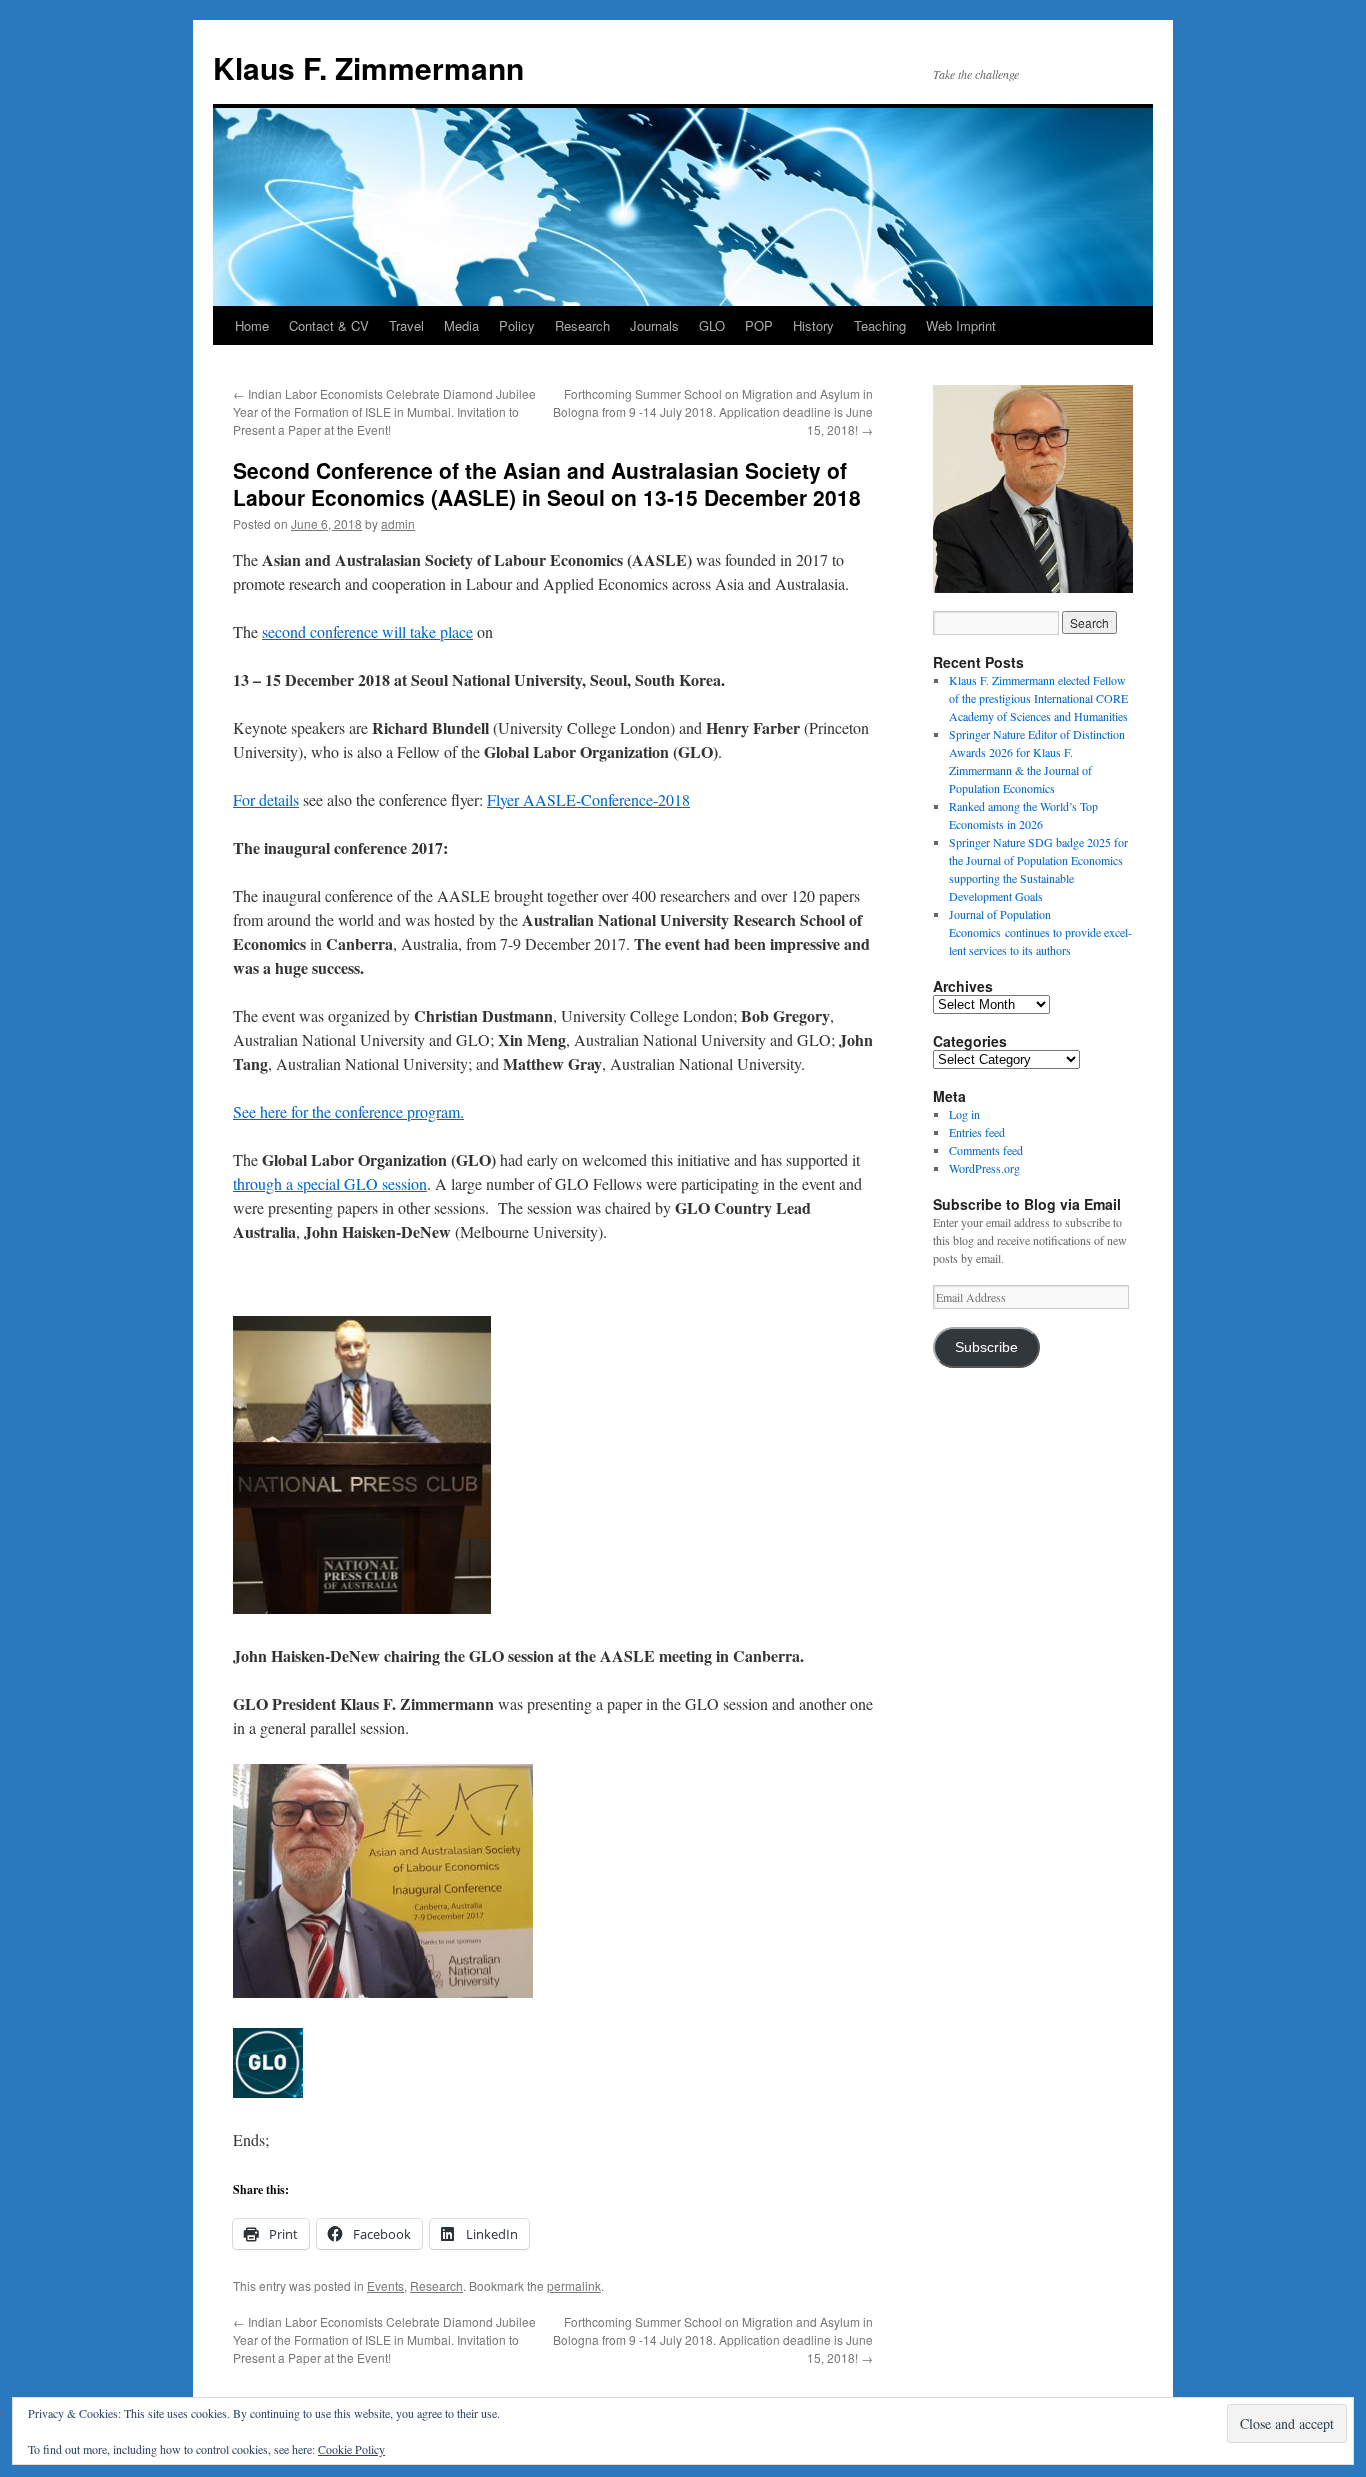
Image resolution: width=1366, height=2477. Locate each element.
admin (398, 523)
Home (252, 325)
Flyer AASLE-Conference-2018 (588, 799)
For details (266, 799)
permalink (574, 2285)
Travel (406, 325)
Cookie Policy (351, 2449)
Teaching (880, 325)
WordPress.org (984, 1168)
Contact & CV (329, 325)
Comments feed (986, 1150)
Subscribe (986, 1347)
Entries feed (977, 1132)
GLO (712, 325)
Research (582, 325)
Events (385, 2285)
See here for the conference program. (348, 1111)
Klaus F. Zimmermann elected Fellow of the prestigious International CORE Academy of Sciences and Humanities (1038, 698)
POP (759, 325)
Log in (964, 1114)
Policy (517, 325)
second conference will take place (367, 631)
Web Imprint (961, 325)
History (813, 325)
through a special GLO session (330, 1183)
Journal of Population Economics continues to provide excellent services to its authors (1040, 932)
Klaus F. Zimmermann (368, 67)
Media (461, 325)
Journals (654, 325)
